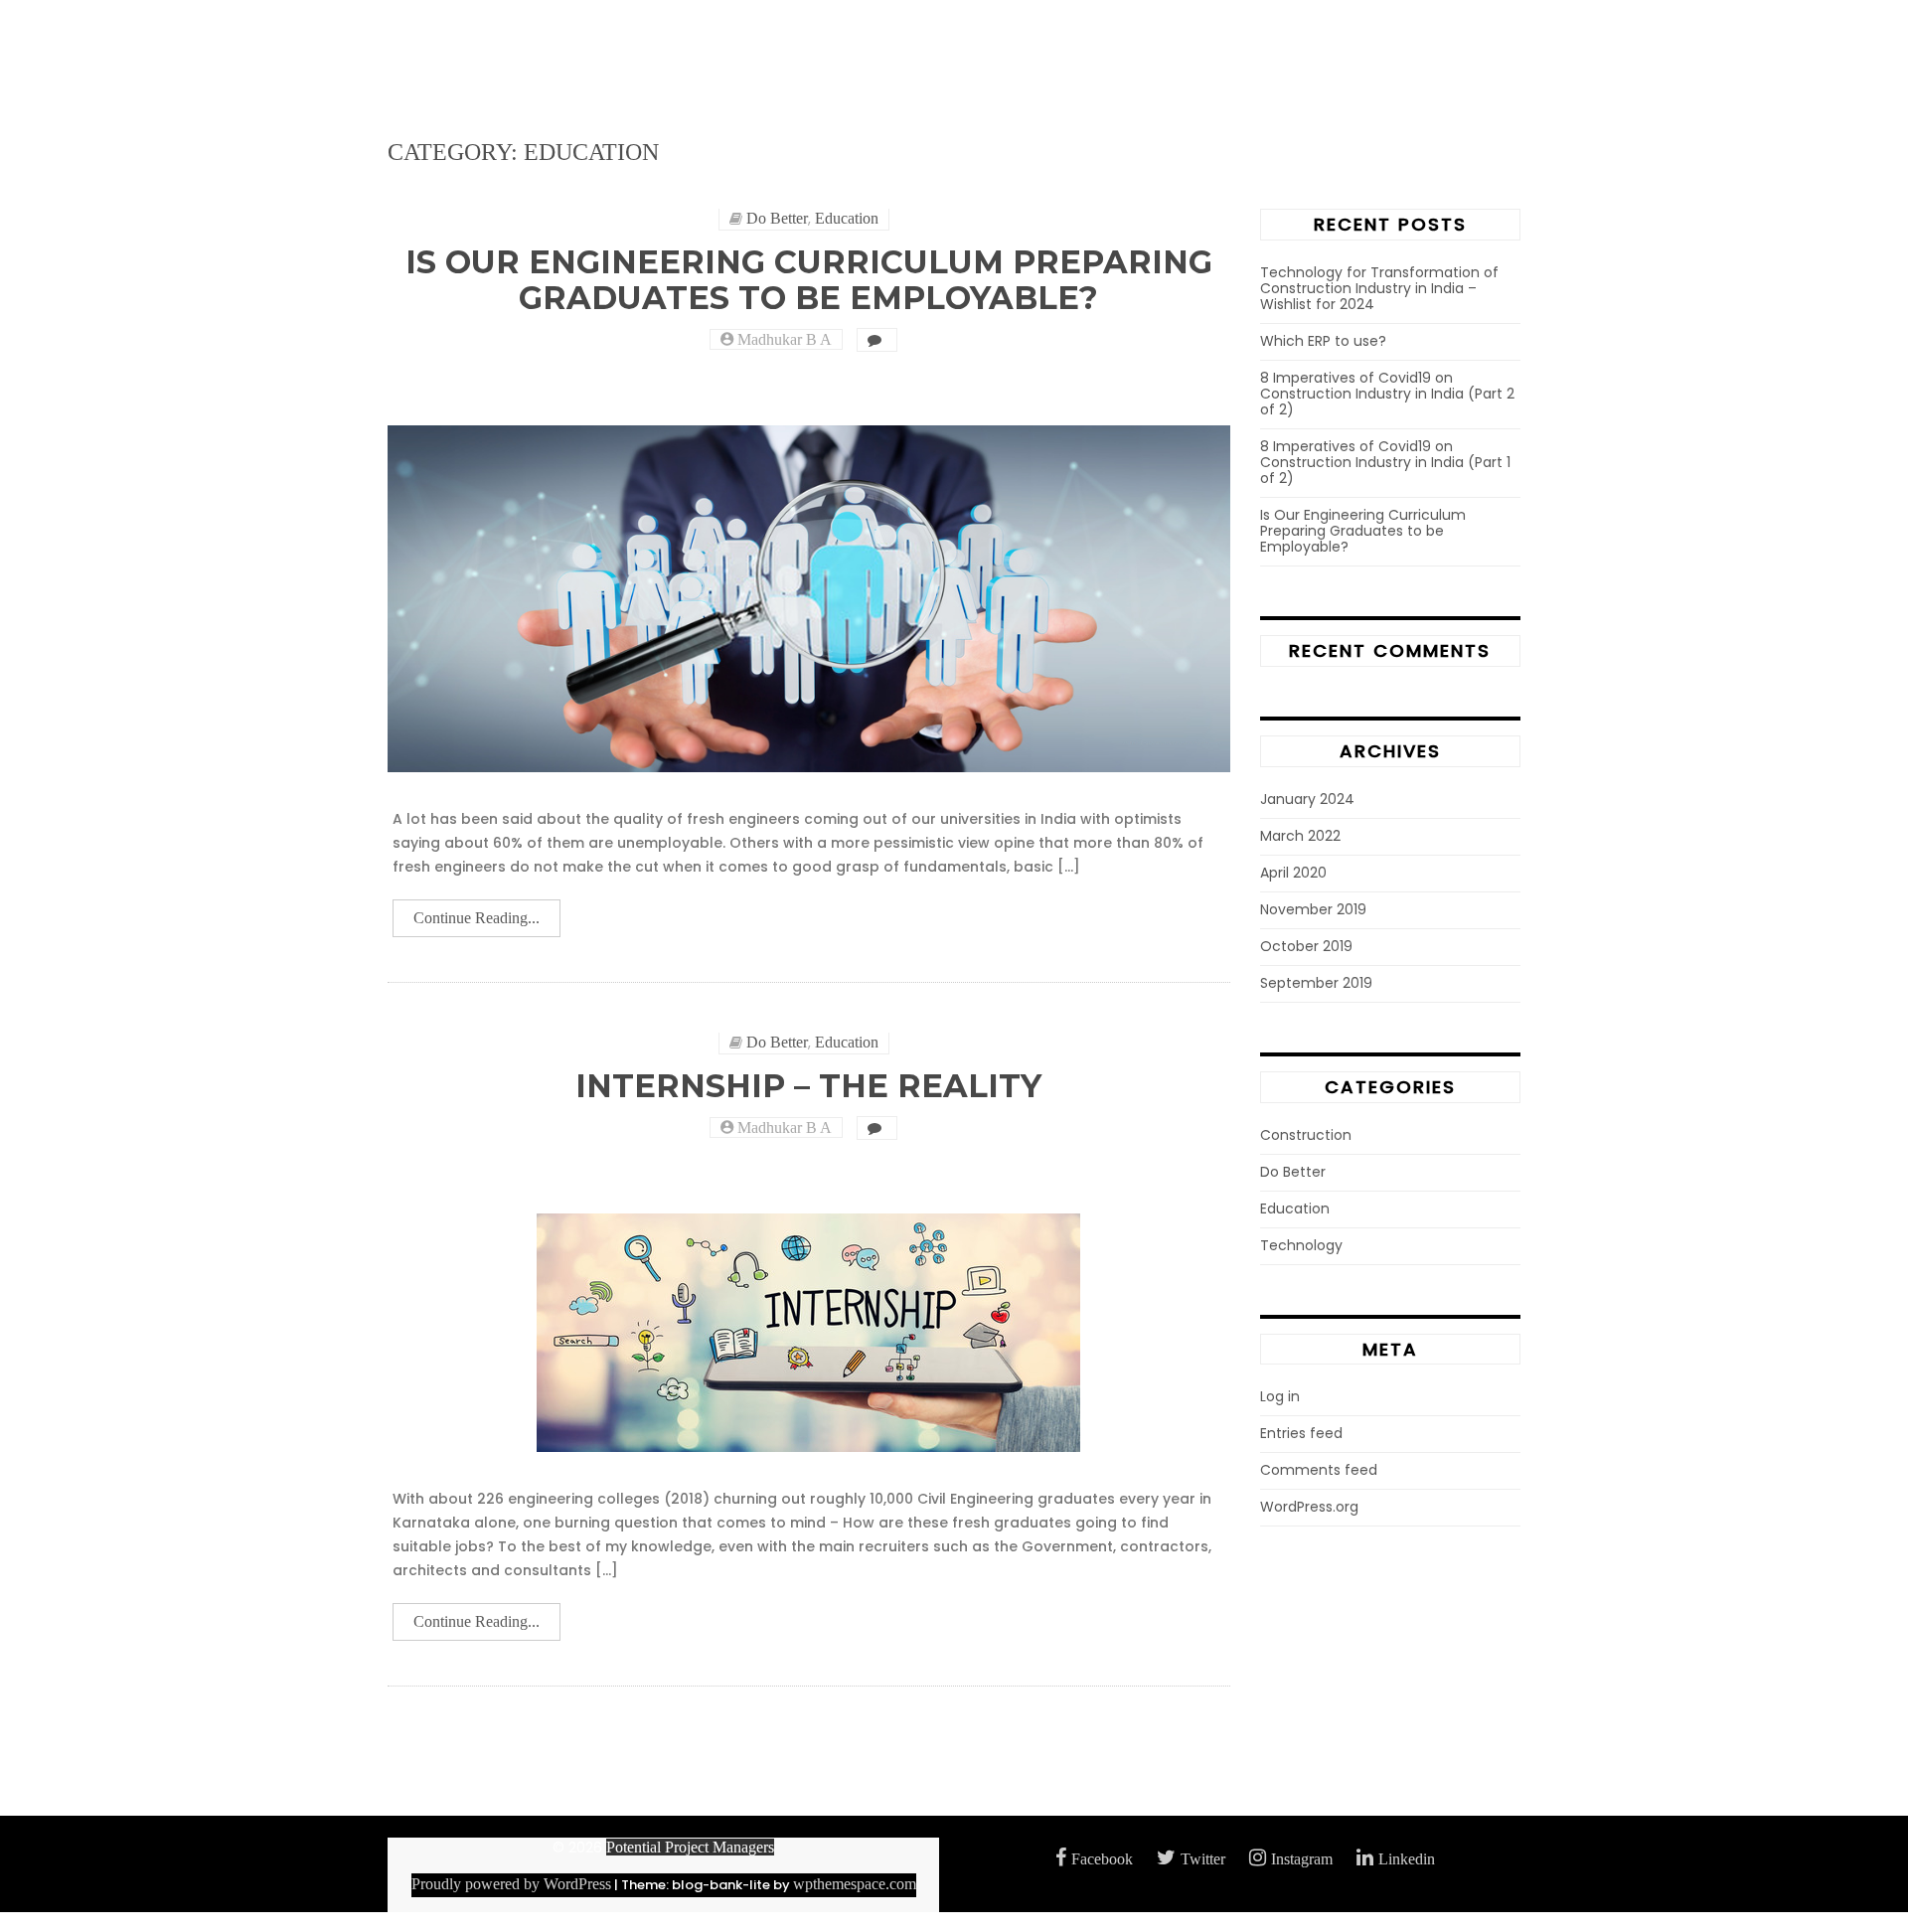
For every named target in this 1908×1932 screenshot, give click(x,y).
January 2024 (1307, 799)
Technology (1301, 1245)
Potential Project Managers (690, 1847)
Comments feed (1319, 1470)
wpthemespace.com (855, 1884)
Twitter (1203, 1859)
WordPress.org (1309, 1507)
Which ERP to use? (1323, 341)
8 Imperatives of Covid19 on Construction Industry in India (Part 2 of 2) (1387, 394)
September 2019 (1316, 983)
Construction (1306, 1135)
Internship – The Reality (808, 1086)
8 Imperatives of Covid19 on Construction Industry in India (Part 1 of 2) (1385, 462)
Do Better (777, 218)
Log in (1280, 1396)
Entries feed (1301, 1433)
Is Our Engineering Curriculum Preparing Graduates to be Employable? (809, 279)
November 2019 (1313, 909)
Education (847, 218)
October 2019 (1306, 946)
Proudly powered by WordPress (511, 1884)
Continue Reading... (477, 918)
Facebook (1102, 1859)
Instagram (1302, 1859)
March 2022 (1300, 836)
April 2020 (1293, 873)
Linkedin (1407, 1859)
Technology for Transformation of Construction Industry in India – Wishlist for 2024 (1379, 288)
